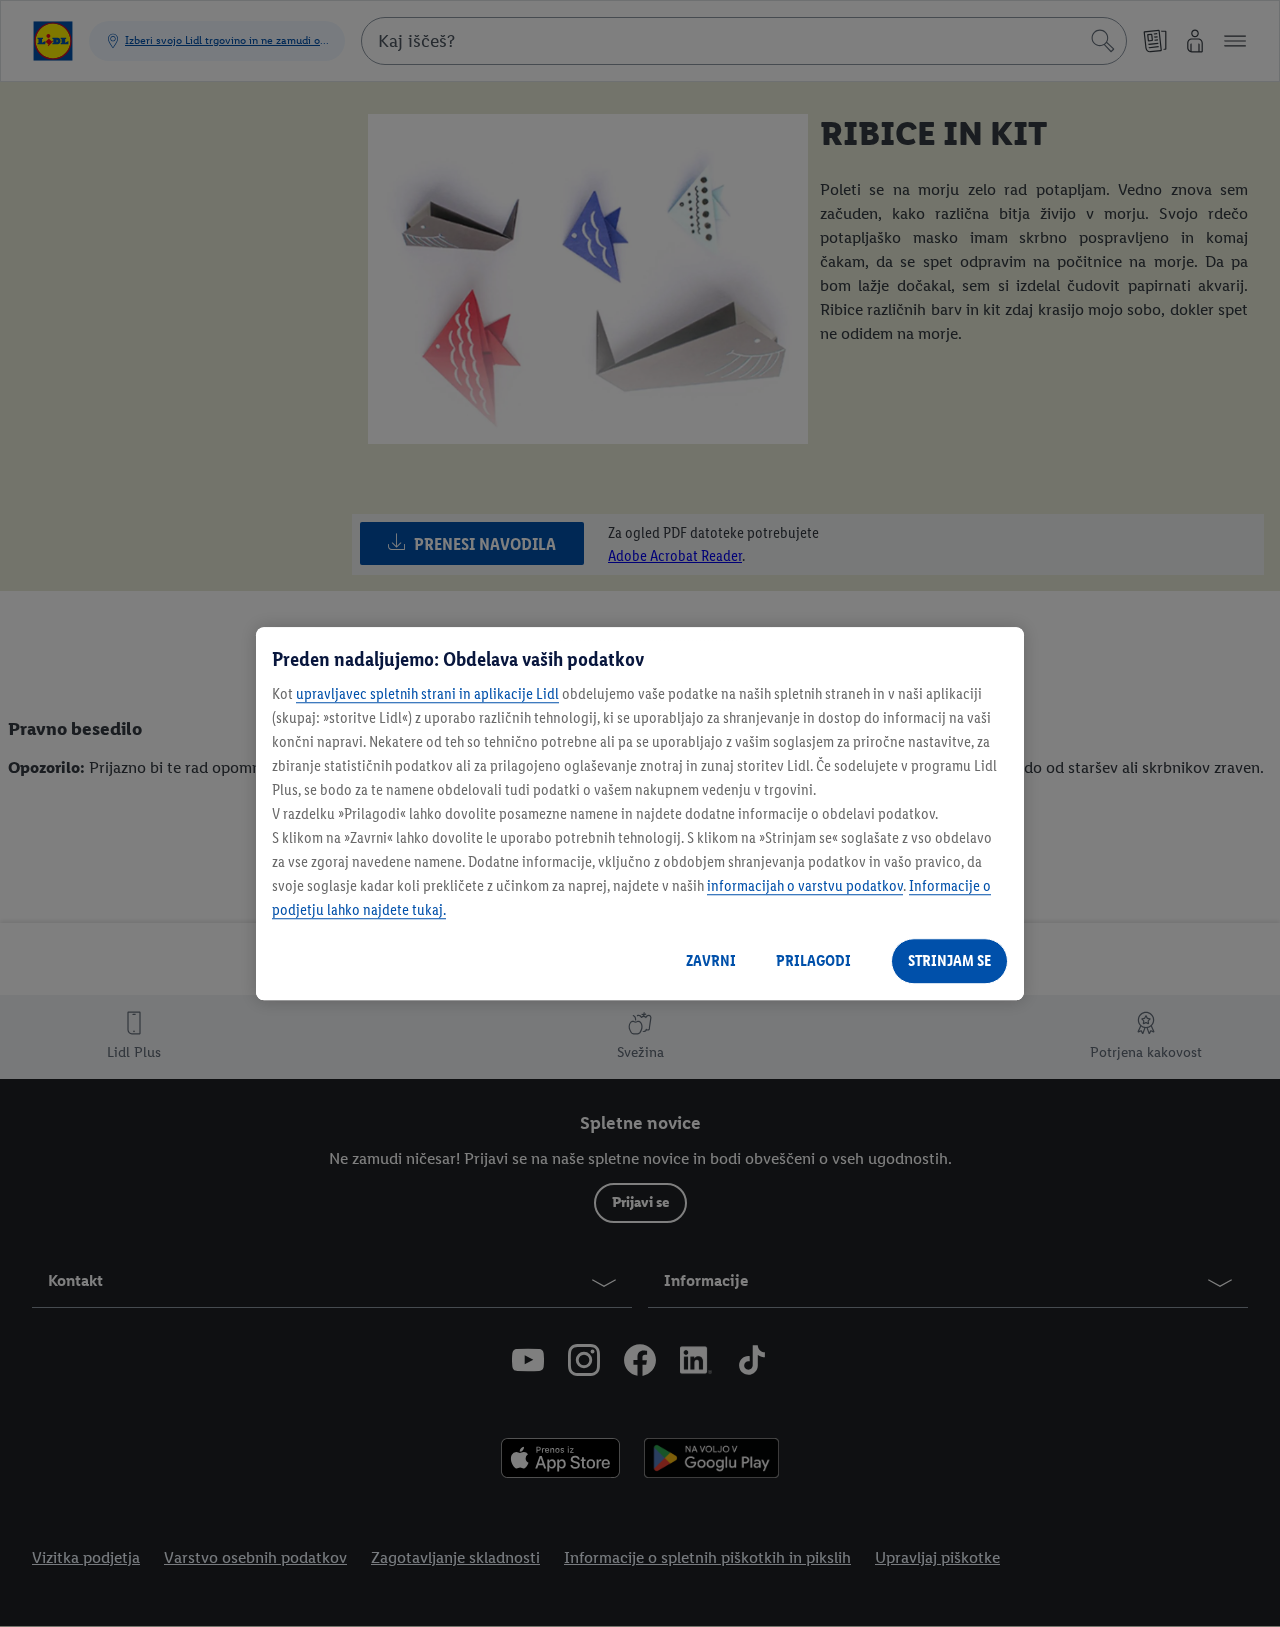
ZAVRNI (711, 960)
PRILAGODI (813, 960)
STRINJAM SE (949, 960)
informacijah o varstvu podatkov (805, 885)
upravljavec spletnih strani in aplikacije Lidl (427, 693)
